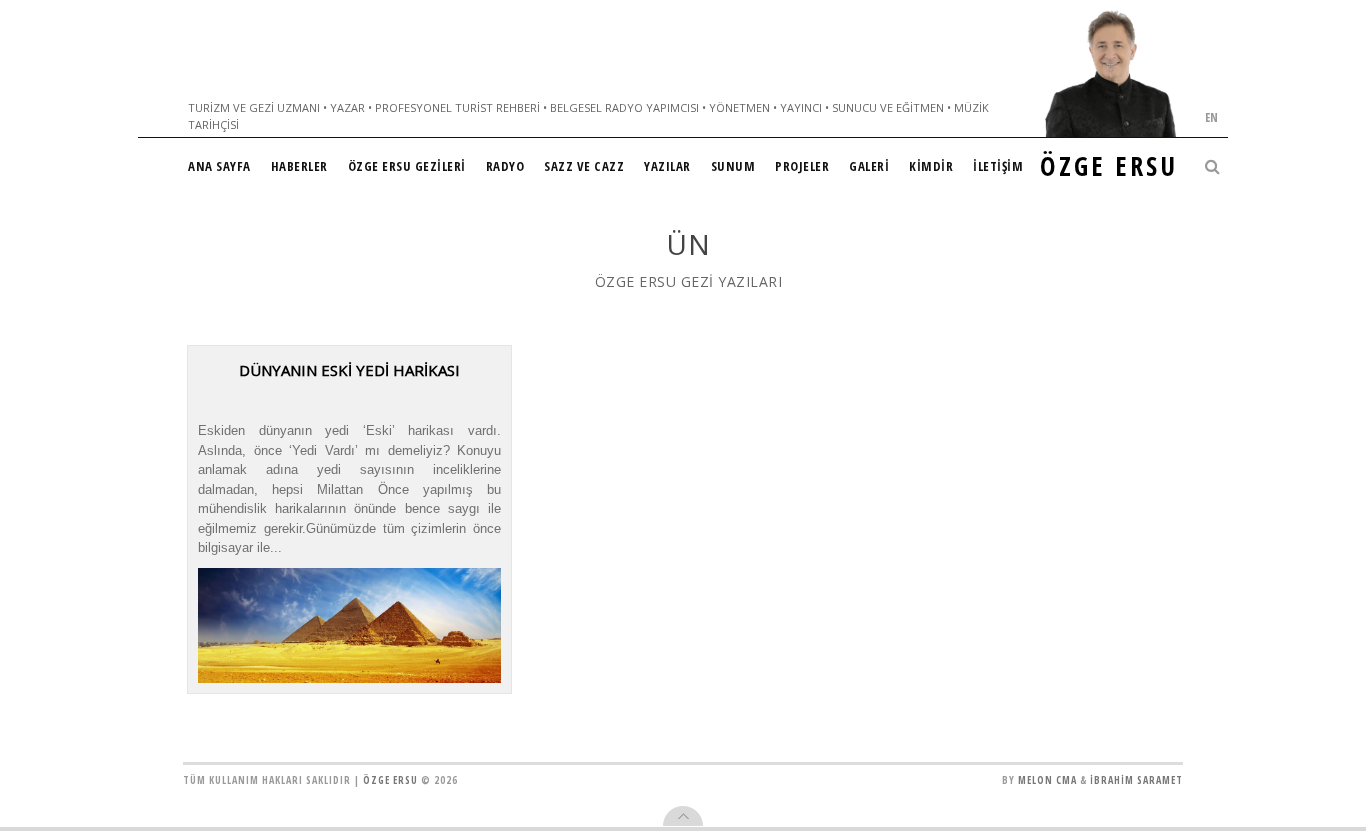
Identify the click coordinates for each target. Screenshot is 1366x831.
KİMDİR (931, 166)
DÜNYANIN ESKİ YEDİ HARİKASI (349, 370)
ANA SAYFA (219, 166)
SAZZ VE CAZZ (584, 166)
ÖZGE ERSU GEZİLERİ (407, 166)
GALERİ (869, 166)
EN (1211, 117)
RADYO (505, 166)
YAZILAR (667, 166)
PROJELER (802, 166)
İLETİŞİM (998, 166)
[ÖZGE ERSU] (1111, 73)
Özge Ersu (390, 780)
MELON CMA (1047, 780)
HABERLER (299, 166)
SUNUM (733, 166)
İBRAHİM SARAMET (1136, 780)
